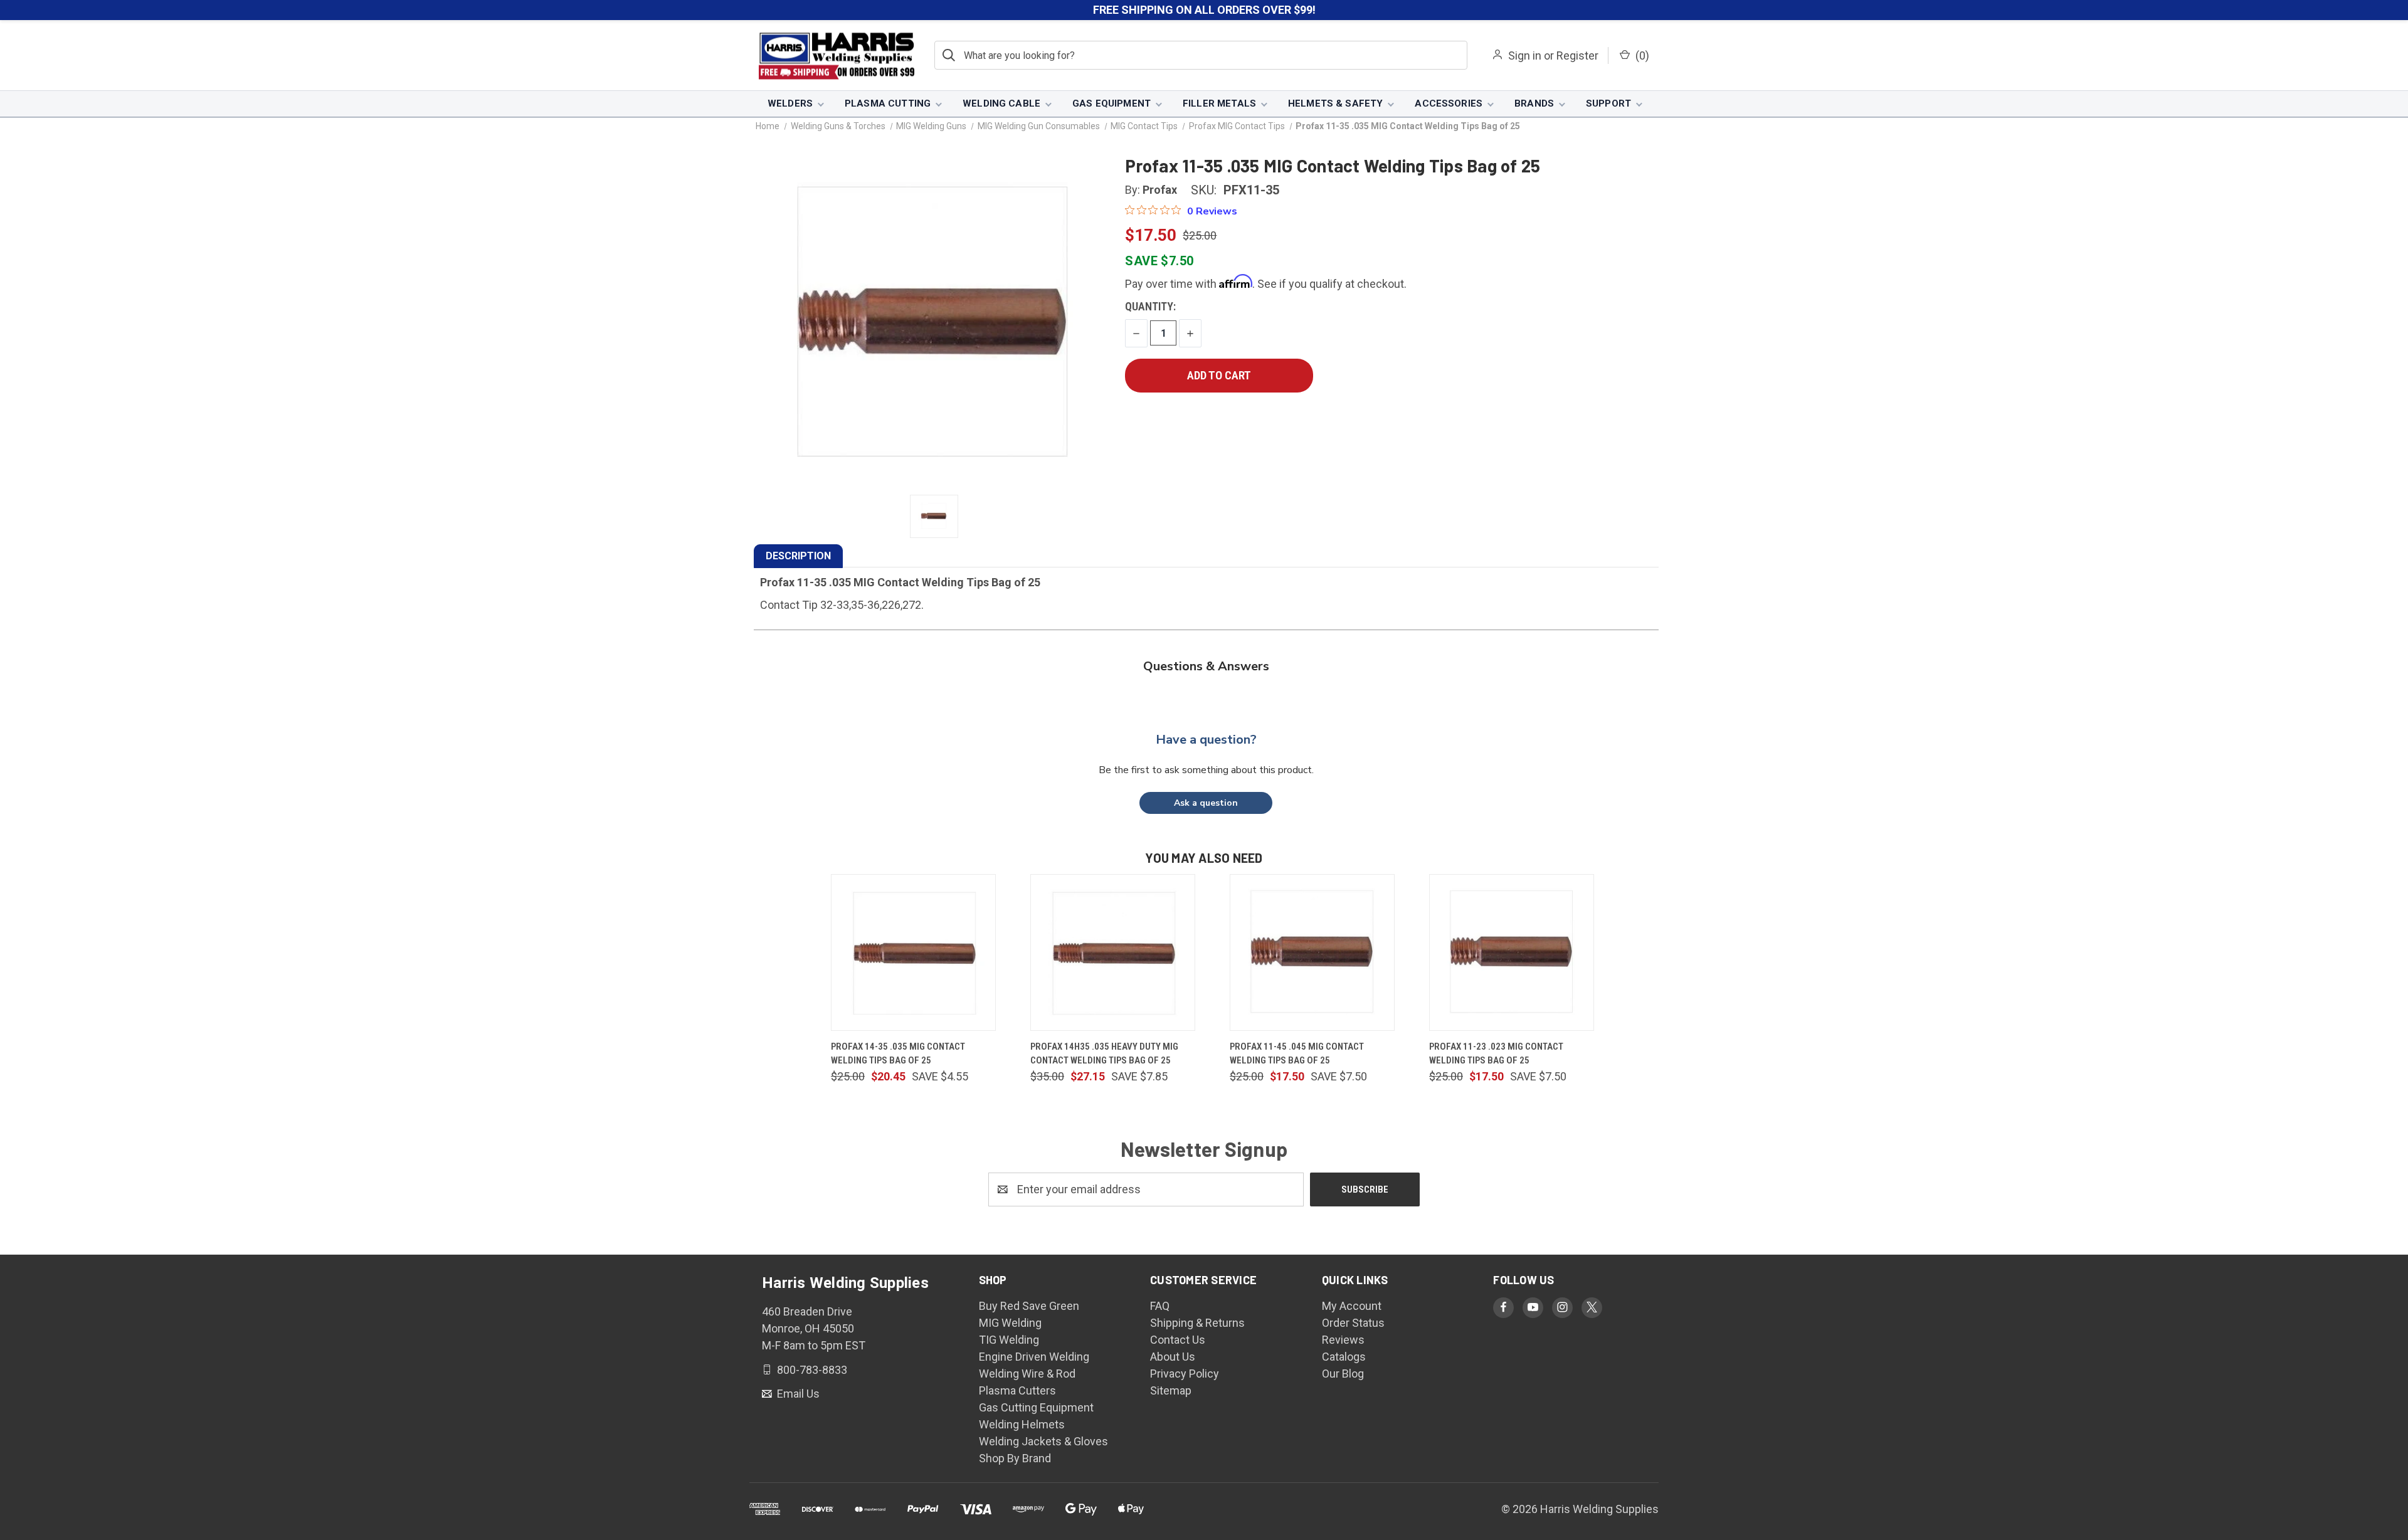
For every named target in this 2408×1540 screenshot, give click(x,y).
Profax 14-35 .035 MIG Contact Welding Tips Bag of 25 (898, 1054)
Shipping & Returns (1197, 1323)
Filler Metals (1219, 103)
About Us (1173, 1357)
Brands (1534, 103)
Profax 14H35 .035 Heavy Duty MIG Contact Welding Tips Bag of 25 (1104, 1054)
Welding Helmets (1022, 1424)
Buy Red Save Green (1029, 1306)
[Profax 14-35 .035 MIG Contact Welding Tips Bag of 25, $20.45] (913, 952)
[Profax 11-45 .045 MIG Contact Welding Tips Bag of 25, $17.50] (1312, 952)
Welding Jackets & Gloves (1043, 1441)
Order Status (1353, 1323)
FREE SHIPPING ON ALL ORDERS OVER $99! (1204, 10)
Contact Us (1178, 1340)
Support (1608, 103)
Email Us (797, 1394)
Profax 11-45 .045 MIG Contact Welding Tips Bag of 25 (1297, 1054)
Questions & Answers (1206, 666)
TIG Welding (1009, 1340)
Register (1577, 55)
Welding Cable (1001, 103)
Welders (790, 103)
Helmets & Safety (1335, 103)
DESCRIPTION (798, 556)
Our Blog (1343, 1374)
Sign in (1525, 55)
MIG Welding (1010, 1323)
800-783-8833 (811, 1369)
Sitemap (1171, 1390)
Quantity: (1150, 306)
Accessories (1449, 103)
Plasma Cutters (1017, 1390)
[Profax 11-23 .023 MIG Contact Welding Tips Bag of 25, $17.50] (1512, 952)
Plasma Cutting (888, 103)
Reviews (1343, 1340)
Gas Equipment (1112, 103)
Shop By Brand (1015, 1458)
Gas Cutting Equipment (1036, 1407)
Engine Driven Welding (1034, 1357)
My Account (1352, 1306)
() (1641, 55)
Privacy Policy (1185, 1374)
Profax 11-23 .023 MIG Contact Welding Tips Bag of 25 (1496, 1054)
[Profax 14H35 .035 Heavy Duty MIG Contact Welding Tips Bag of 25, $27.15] (1113, 952)
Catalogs (1344, 1357)
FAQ (1160, 1306)
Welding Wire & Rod (1027, 1374)
